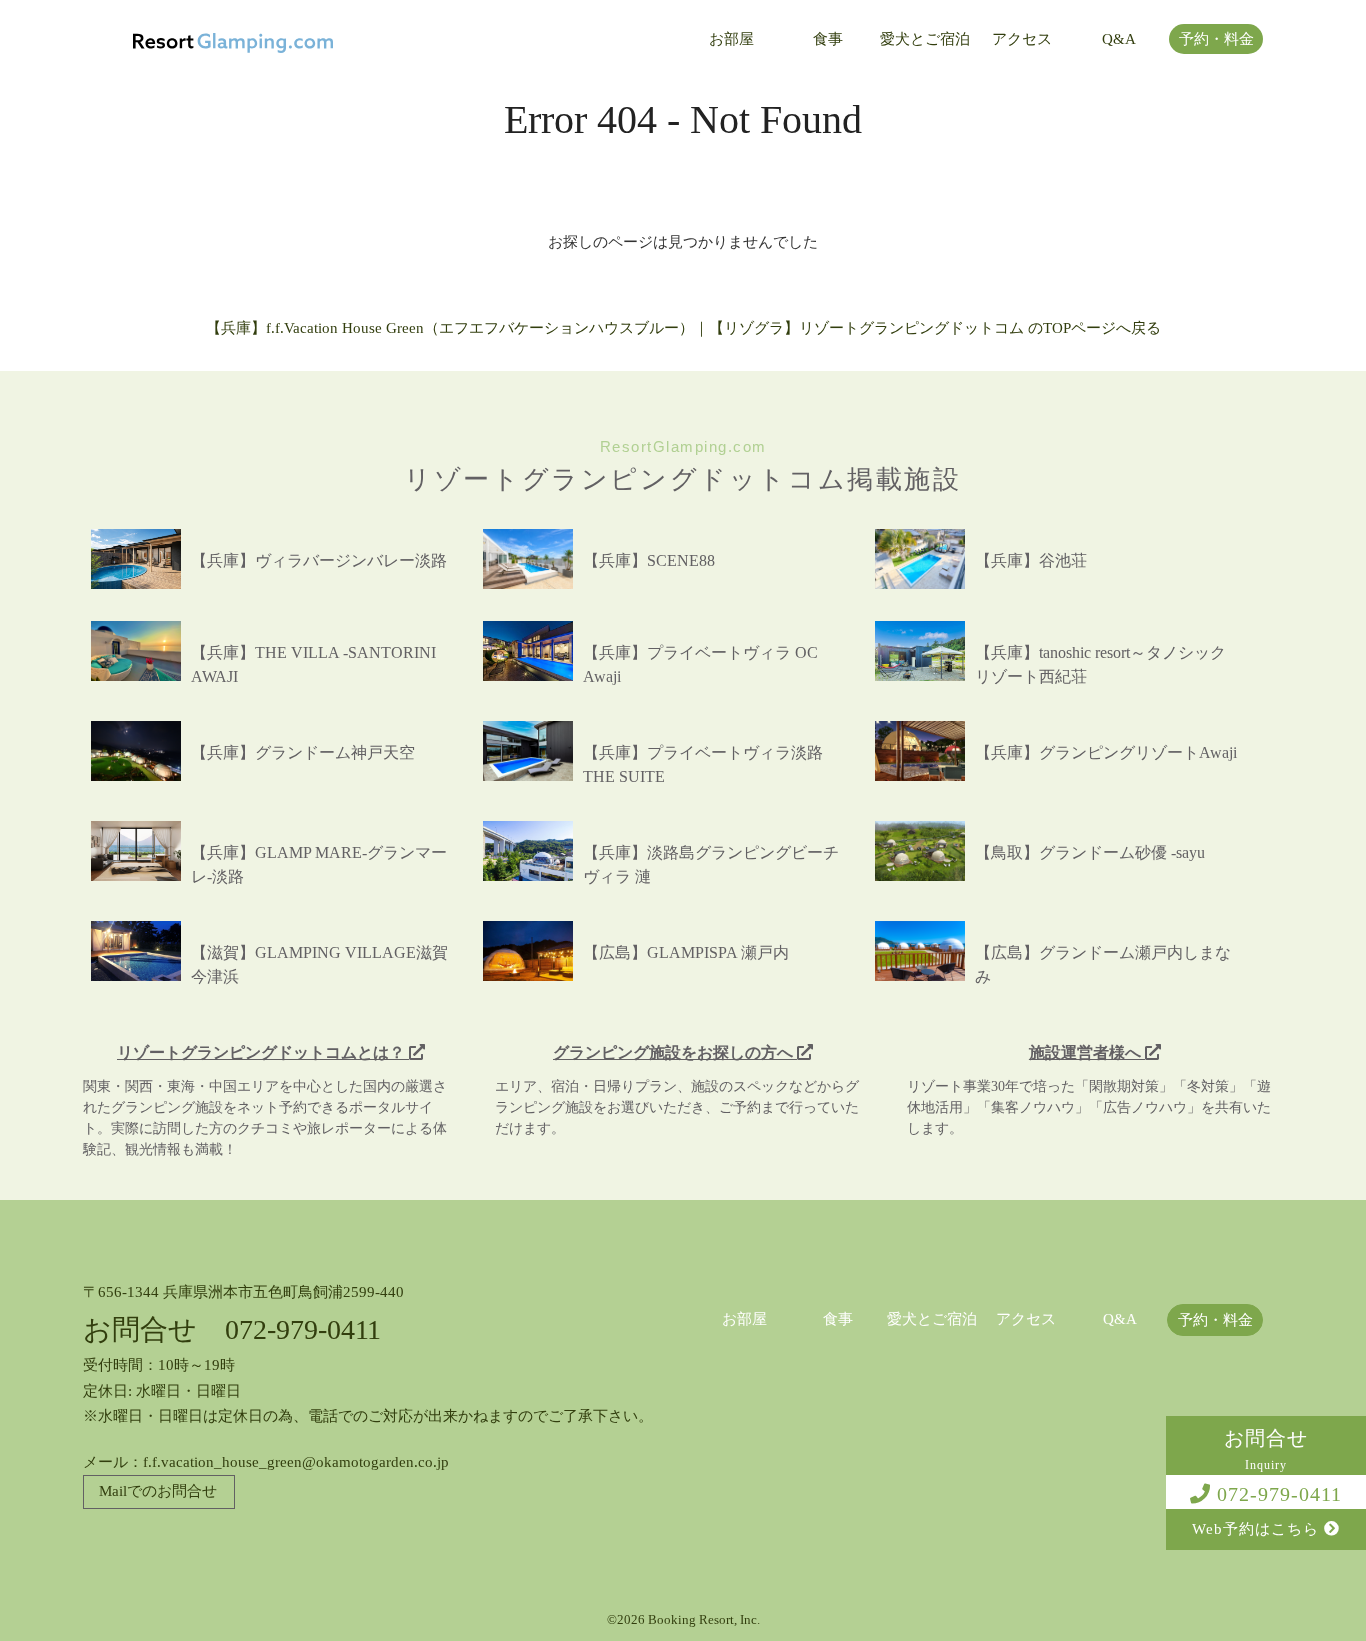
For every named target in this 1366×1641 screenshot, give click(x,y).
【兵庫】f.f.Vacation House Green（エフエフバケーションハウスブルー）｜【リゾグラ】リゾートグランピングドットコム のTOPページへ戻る (683, 328)
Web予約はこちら (1258, 1529)
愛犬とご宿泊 (925, 39)
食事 (828, 39)
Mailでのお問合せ (158, 1491)
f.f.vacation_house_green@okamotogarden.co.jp (296, 1462)
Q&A (1119, 39)
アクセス (1022, 39)
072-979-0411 (1276, 1494)
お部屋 (731, 39)
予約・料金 (1216, 39)
